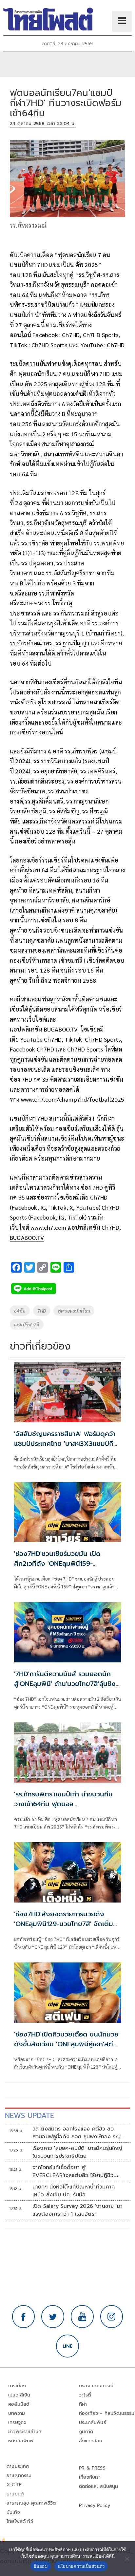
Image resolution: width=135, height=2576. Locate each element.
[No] (127, 2559)
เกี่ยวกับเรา (90, 2477)
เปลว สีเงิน (19, 2395)
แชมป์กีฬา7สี (27, 1324)
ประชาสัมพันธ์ (93, 2423)
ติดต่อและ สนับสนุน (99, 2486)
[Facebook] (24, 2317)
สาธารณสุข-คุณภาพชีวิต (31, 2503)
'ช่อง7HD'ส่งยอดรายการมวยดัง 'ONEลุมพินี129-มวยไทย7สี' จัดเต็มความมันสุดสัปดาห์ (64, 1924)
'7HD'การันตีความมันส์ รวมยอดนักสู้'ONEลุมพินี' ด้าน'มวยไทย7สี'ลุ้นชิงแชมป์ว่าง (65, 1684)
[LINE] (67, 2346)
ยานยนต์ (15, 2494)
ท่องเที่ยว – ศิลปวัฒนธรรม (107, 2413)
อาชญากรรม (19, 2476)
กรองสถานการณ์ (96, 2386)
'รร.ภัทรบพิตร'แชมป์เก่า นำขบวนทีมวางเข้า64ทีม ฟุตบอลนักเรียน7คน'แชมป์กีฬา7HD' (63, 1804)
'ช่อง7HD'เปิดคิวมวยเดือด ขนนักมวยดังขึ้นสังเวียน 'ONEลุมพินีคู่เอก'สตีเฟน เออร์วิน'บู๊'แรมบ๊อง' (66, 2044)
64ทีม (20, 1311)
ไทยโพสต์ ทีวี (20, 2521)
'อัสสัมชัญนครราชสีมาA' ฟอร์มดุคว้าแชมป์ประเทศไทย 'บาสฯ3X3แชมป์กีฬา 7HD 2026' (67, 1444)
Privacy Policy (95, 2505)
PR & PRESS (92, 2468)
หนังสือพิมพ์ (21, 2441)
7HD (42, 1311)
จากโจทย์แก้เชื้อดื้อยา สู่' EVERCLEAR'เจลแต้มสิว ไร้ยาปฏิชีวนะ (75, 2171)
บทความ (17, 2413)
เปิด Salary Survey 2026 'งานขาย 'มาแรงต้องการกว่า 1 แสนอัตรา (77, 2210)
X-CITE (14, 2485)
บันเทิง (13, 2512)
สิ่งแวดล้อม (91, 2441)
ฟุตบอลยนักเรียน (74, 1311)
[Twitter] (53, 2317)
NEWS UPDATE (29, 2116)
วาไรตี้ (85, 2395)
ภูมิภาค (86, 2432)
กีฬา (83, 2404)
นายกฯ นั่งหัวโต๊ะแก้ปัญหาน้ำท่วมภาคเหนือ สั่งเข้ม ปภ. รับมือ (74, 2191)
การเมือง (17, 2386)
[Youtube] (82, 2317)
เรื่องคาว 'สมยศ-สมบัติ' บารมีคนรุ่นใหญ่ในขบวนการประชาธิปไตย (77, 2152)
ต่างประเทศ (18, 2466)
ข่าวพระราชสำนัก (25, 2432)
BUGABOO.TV (61, 1029)
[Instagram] (112, 2317)
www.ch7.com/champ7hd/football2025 (73, 1099)
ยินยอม (41, 2566)
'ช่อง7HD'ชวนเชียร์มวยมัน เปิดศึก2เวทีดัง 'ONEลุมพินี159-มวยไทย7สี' (57, 1563)
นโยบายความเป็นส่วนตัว (81, 2566)
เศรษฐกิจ (17, 2423)
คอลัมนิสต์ (19, 2404)
